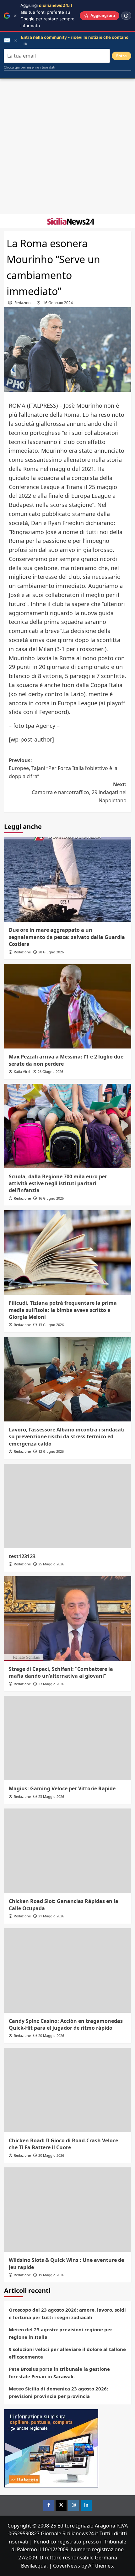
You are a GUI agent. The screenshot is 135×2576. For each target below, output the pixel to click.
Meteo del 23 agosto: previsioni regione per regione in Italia (61, 2333)
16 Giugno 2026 (51, 1198)
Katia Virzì (22, 1071)
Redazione (24, 303)
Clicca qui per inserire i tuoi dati (30, 67)
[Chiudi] (15, 16)
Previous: (63, 768)
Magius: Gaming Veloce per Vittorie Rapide (62, 1788)
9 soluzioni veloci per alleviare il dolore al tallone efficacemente (67, 2353)
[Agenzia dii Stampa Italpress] (51, 2448)
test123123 (22, 1556)
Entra (121, 56)
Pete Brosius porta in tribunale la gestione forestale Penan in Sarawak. (59, 2373)
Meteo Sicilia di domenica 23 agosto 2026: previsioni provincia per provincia (58, 2392)
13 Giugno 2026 (51, 1325)
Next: (79, 792)
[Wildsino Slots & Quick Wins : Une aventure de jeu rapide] (68, 2210)
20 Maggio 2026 (51, 2035)
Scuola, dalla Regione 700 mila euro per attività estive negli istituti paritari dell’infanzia (58, 1183)
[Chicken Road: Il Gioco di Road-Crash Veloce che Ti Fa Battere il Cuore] (68, 2090)
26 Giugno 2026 (50, 1071)
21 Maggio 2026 (51, 1916)
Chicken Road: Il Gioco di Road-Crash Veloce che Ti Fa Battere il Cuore (63, 2144)
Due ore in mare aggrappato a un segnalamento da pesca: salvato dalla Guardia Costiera (67, 937)
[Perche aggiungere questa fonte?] (126, 16)
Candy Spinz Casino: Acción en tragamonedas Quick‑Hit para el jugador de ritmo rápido (66, 2024)
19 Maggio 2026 (51, 2275)
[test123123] (68, 1506)
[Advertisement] (67, 146)
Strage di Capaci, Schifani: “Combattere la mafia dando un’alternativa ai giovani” (61, 1672)
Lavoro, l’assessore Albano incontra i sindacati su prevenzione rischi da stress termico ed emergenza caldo (67, 1437)
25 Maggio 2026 (51, 1564)
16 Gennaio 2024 (58, 303)
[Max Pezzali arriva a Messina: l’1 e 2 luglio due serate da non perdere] (68, 1006)
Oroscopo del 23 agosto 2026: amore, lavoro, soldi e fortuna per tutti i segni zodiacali (67, 2313)
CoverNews (67, 2566)
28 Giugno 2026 (51, 952)
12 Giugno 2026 (51, 1451)
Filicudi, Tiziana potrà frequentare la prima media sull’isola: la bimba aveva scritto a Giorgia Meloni (63, 1310)
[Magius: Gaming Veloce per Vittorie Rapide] (68, 1738)
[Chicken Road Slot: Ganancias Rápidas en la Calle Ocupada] (68, 1851)
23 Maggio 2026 (51, 1684)
